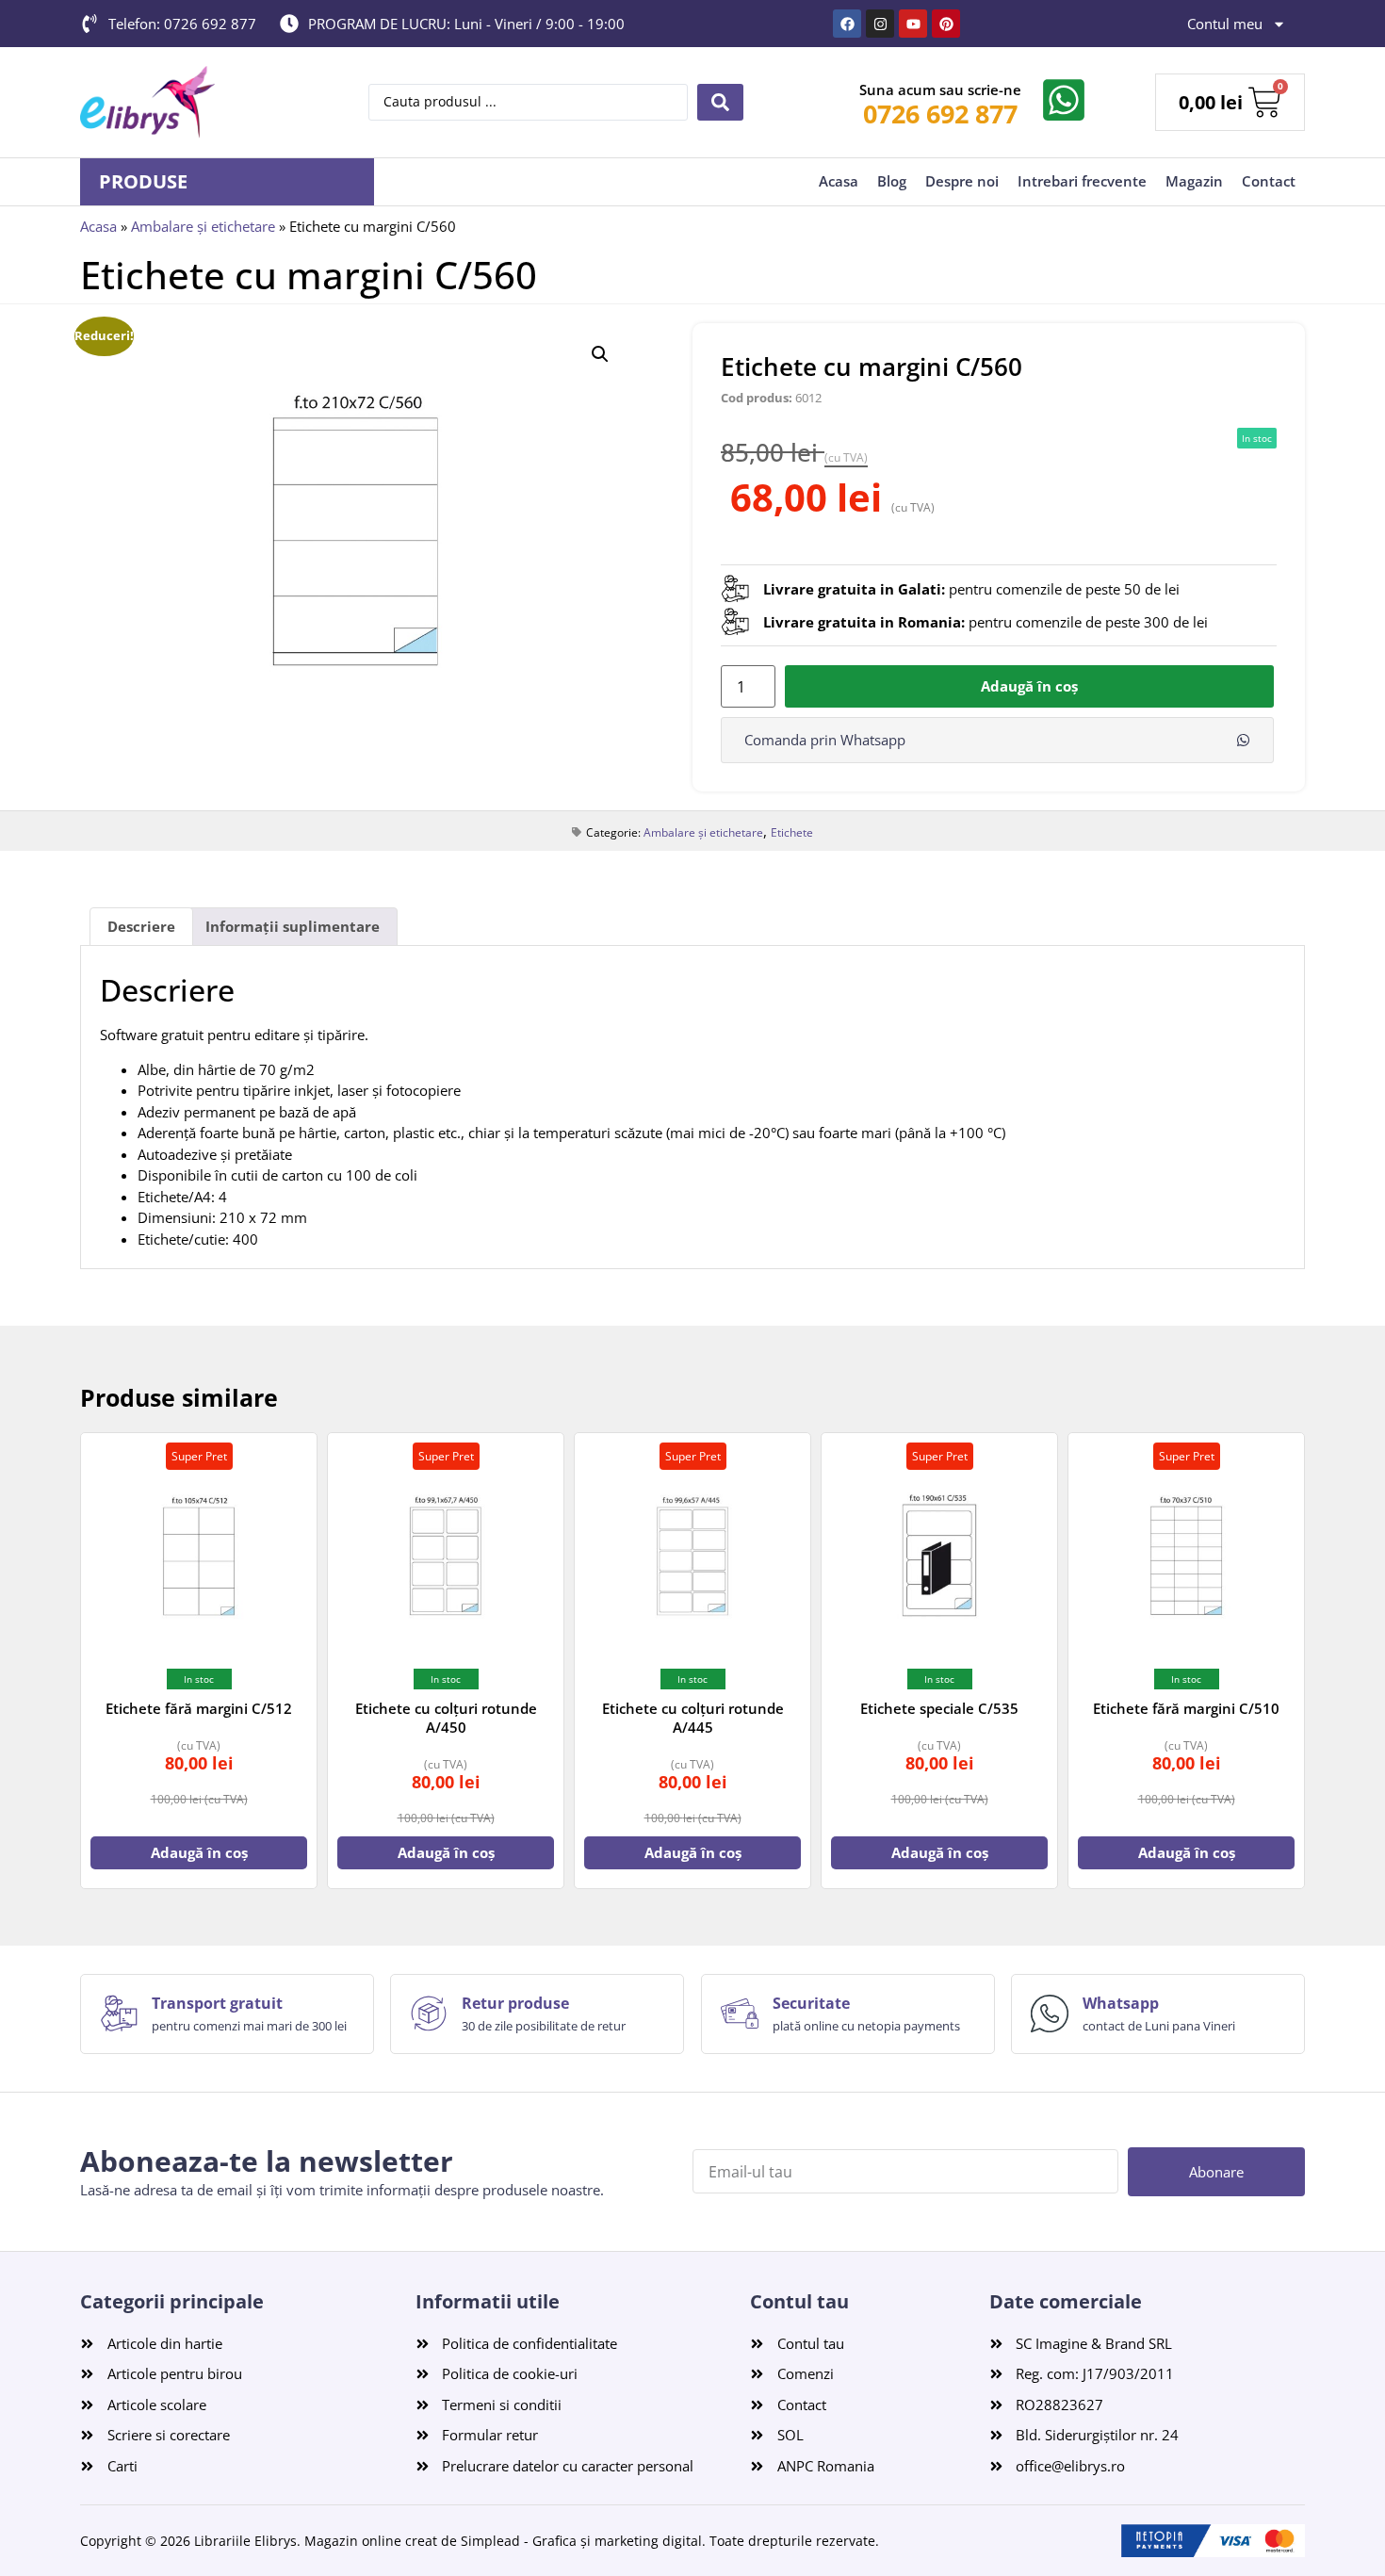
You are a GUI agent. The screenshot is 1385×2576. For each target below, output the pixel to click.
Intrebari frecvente (1082, 181)
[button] (600, 354)
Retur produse (515, 2003)
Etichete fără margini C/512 (199, 1708)
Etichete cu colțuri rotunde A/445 (693, 1718)
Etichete (792, 832)
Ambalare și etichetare (203, 226)
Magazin (1194, 181)
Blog (892, 181)
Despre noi (962, 181)
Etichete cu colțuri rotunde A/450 (446, 1718)
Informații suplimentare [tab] (293, 926)
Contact (1269, 181)
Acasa (839, 181)
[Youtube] (913, 24)
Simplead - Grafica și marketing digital (581, 2541)
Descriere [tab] (141, 926)
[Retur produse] (429, 2014)
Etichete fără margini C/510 (1186, 1708)
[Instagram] (880, 24)
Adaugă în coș (1029, 686)
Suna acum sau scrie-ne (940, 90)
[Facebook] (847, 24)
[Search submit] (720, 102)
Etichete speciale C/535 (939, 1708)
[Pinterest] (946, 24)
